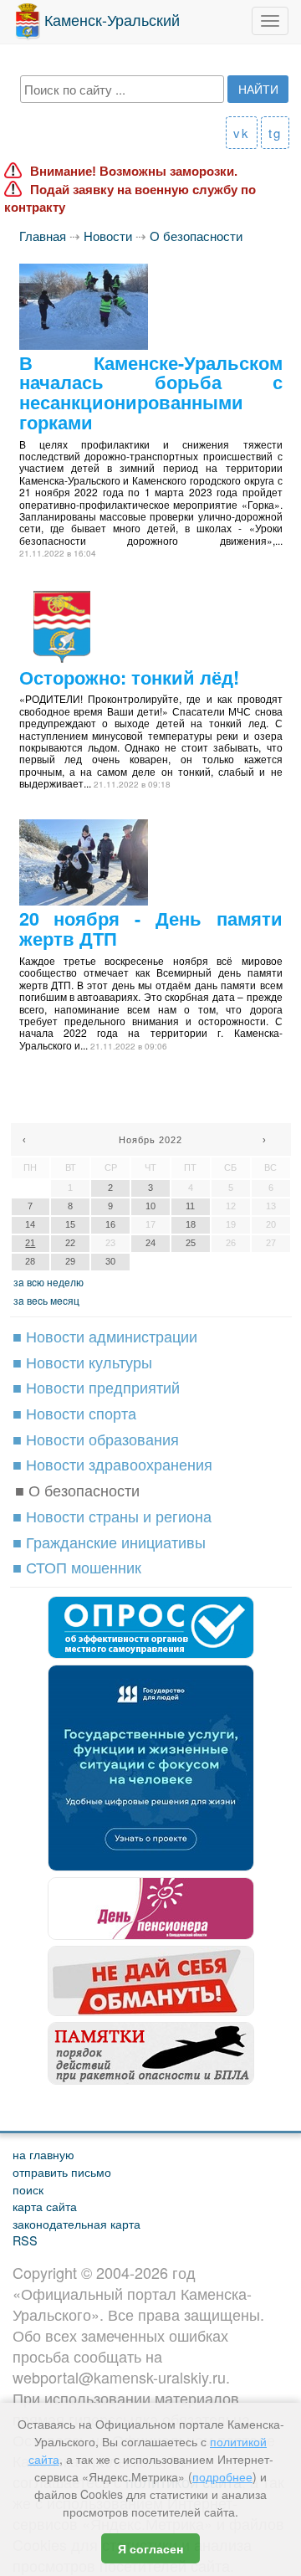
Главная (43, 236)
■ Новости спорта (74, 1413)
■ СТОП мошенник (77, 1567)
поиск (28, 2189)
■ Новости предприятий (96, 1387)
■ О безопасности (77, 1490)
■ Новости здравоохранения (112, 1464)
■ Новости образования (96, 1439)
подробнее (222, 2476)
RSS (25, 2240)
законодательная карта (77, 2223)
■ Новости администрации (105, 1336)
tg (275, 133)
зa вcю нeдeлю (48, 1282)
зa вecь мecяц (46, 1300)
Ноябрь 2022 (150, 1140)
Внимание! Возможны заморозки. (134, 171)
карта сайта (45, 2206)
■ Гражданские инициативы (109, 1542)
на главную (43, 2154)
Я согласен (150, 2548)
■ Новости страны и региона (112, 1516)
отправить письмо (62, 2171)
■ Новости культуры (82, 1362)
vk (242, 133)
